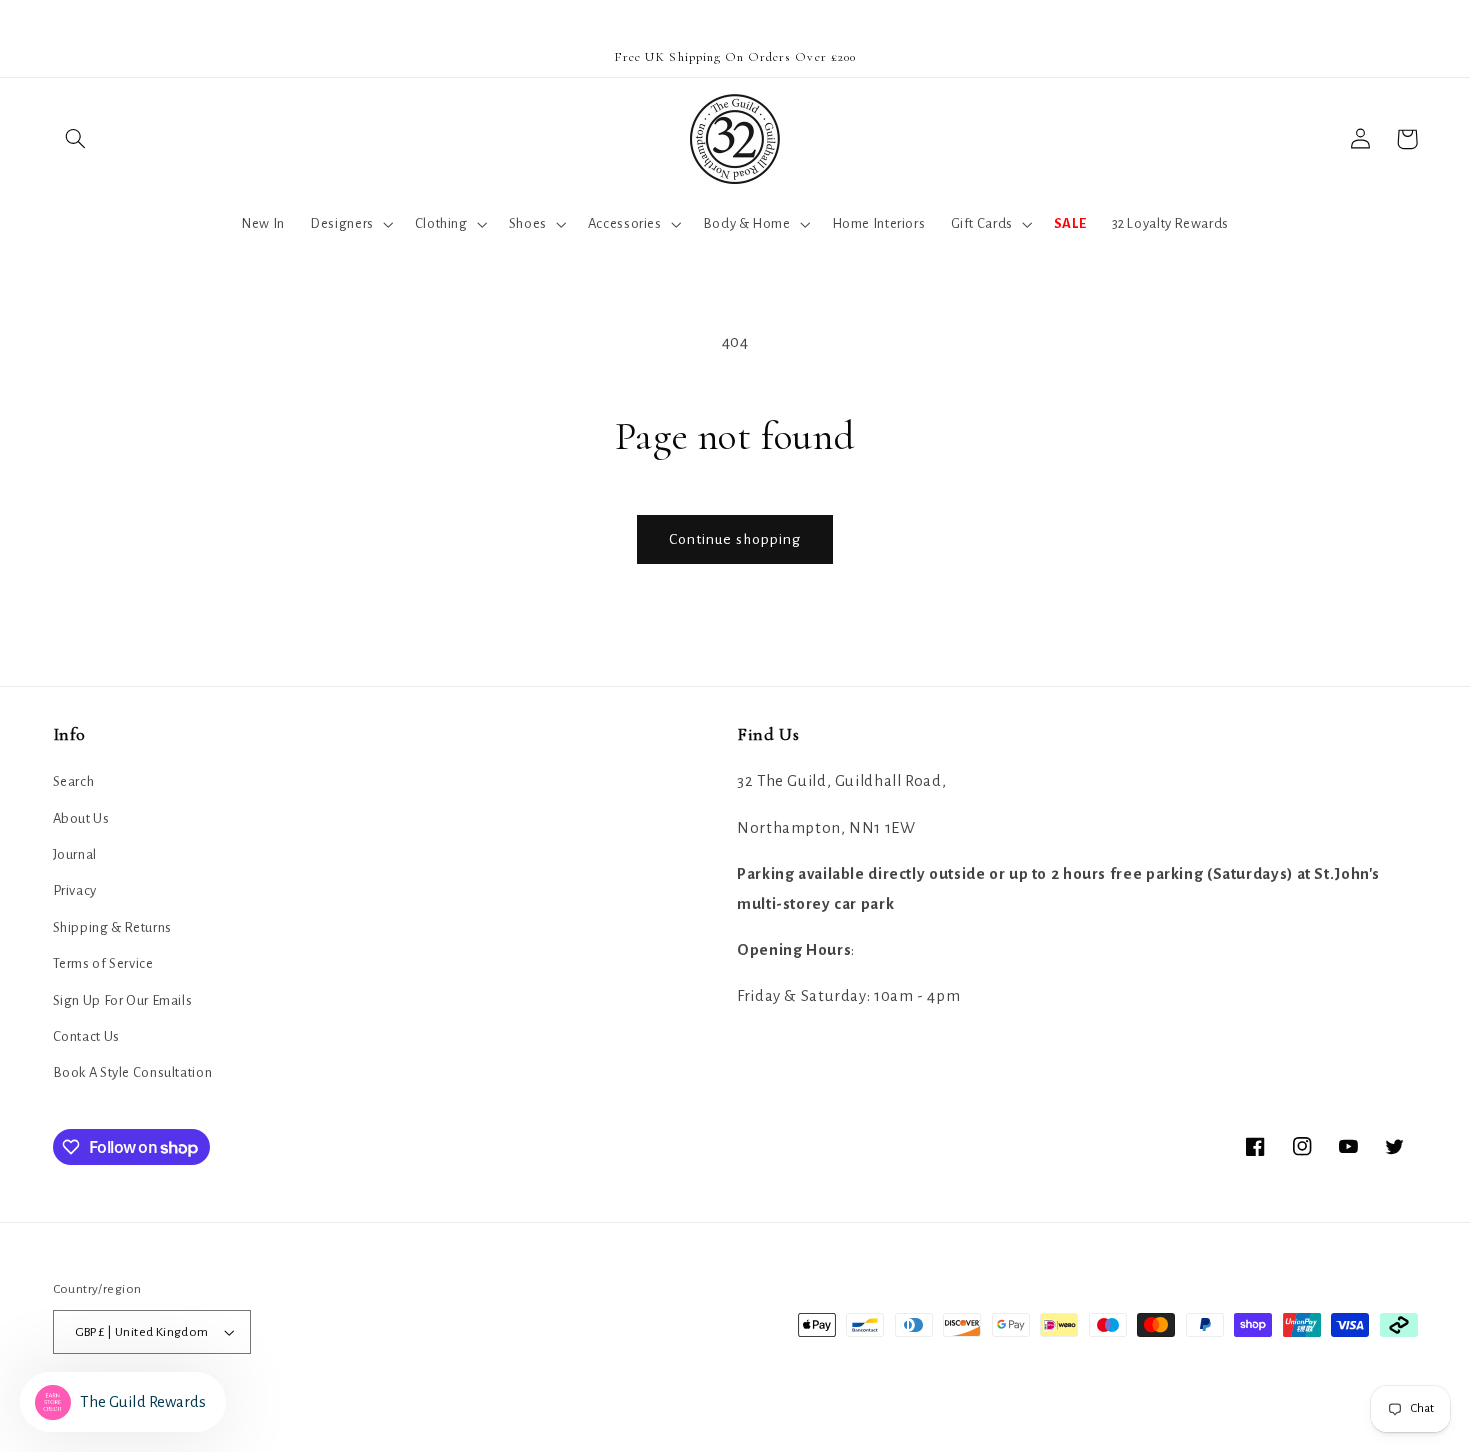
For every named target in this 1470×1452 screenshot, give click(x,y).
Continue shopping (735, 539)
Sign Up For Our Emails (123, 1000)
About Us (81, 818)
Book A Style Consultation (133, 1072)
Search (74, 781)
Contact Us (86, 1036)
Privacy (75, 890)
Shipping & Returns (112, 927)
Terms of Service (103, 963)
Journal (75, 854)
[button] (76, 139)
